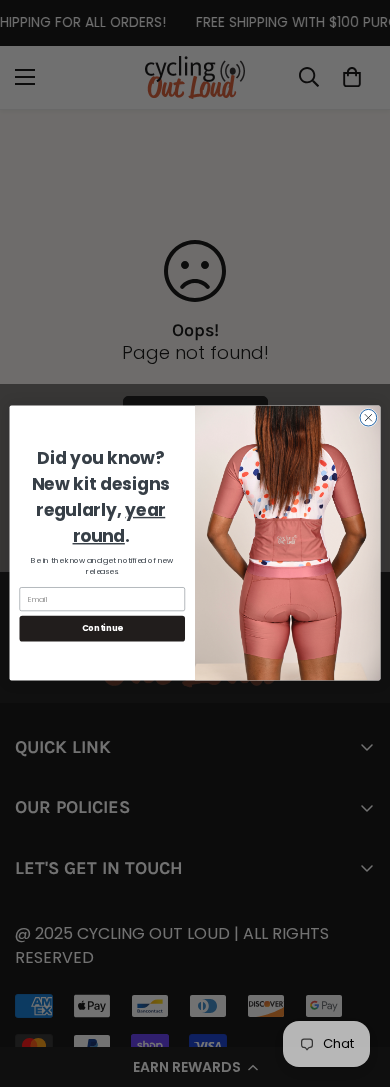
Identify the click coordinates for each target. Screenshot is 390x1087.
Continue (102, 629)
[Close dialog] (368, 418)
